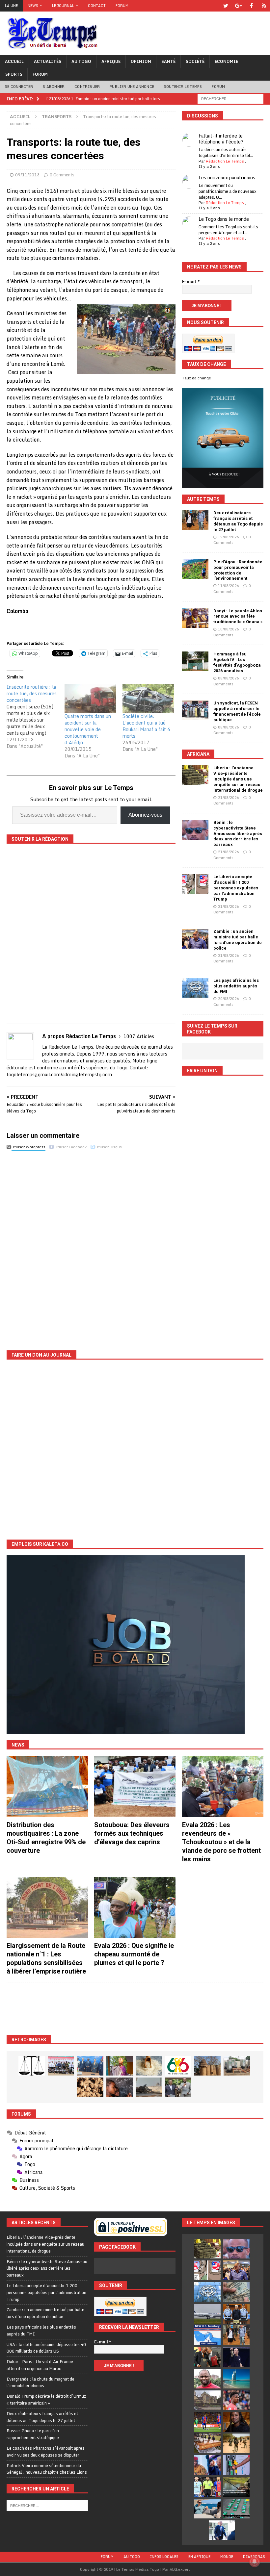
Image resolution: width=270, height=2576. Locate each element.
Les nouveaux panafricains (227, 178)
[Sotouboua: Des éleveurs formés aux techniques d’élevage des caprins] (135, 1787)
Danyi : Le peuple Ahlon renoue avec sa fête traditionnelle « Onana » (238, 616)
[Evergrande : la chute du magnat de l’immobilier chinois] (236, 2314)
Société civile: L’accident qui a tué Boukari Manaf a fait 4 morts (146, 726)
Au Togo (81, 61)
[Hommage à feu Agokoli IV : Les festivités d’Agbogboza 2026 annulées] (195, 661)
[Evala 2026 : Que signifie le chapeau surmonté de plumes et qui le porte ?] (135, 1907)
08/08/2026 (229, 678)
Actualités (48, 61)
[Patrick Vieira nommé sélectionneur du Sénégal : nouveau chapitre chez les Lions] (207, 2379)
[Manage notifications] (255, 2562)
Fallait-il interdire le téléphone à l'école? (221, 139)
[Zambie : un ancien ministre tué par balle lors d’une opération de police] (195, 939)
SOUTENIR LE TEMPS (183, 87)
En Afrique (199, 2557)
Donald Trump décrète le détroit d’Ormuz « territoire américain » (46, 2399)
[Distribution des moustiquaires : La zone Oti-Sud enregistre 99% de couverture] (47, 1787)
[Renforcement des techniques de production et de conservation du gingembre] (90, 2087)
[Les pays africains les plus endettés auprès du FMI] (195, 988)
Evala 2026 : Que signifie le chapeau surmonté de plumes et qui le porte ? (134, 1954)
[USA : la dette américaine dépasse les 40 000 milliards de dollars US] (236, 2292)
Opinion (141, 61)
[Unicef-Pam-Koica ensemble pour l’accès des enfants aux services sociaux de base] (90, 2066)
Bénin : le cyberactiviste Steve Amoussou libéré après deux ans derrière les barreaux (238, 834)
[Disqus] (91, 1245)
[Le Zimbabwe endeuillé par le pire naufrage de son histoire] (207, 2443)
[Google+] (239, 6)
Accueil (14, 61)
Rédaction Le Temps (225, 161)
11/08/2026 (229, 586)
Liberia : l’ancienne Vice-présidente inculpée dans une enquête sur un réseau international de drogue (238, 779)
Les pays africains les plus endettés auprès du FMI (236, 986)
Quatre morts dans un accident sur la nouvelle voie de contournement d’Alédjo (88, 729)
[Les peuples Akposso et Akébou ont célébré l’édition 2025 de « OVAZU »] (149, 2066)
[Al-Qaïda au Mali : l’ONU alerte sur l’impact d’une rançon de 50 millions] (236, 2443)
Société (195, 61)
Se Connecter (19, 87)
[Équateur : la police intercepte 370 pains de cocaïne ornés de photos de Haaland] (236, 2509)
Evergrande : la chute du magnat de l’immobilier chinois (40, 2382)
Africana (198, 754)
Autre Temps (203, 499)
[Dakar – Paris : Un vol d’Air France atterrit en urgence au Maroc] (207, 2314)
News (33, 6)
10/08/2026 (229, 629)
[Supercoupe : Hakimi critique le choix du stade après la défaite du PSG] (207, 2422)
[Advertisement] (135, 2009)
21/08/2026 (229, 798)
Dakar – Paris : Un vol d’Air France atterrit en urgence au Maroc (40, 2365)
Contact (97, 6)
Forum (122, 6)
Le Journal (63, 6)
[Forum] (264, 6)
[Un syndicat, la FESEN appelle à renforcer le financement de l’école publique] (195, 710)
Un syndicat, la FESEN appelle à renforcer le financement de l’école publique (237, 711)
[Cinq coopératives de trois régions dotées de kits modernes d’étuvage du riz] (237, 2066)
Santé (168, 61)
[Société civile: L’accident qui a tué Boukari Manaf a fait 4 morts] (148, 698)
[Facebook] (251, 6)
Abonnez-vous (145, 815)
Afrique (111, 61)
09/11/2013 (27, 175)
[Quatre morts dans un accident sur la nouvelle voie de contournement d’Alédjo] (90, 698)
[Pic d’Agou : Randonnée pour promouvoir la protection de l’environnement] (195, 569)
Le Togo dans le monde (224, 219)
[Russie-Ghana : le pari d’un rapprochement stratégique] (207, 2357)
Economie (226, 61)
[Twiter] (226, 6)
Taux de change (197, 378)
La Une (11, 6)
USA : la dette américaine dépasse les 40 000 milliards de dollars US (46, 2348)
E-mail (191, 282)
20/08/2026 (229, 999)
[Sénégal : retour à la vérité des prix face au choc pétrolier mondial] (236, 2465)
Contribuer (87, 87)
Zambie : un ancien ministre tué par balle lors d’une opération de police (238, 940)
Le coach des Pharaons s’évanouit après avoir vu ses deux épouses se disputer (46, 2451)
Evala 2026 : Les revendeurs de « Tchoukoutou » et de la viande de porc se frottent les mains (221, 1842)
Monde (227, 2557)
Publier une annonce (132, 87)
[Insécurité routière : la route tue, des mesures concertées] (36, 717)
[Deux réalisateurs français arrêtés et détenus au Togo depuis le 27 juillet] (195, 520)
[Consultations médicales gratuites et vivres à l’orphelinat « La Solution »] (61, 2066)
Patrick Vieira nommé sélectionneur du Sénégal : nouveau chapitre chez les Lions (47, 2469)
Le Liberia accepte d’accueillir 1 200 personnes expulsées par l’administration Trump (236, 888)
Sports (14, 74)
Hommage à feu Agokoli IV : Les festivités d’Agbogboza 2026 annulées (237, 662)
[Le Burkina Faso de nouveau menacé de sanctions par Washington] (207, 2465)
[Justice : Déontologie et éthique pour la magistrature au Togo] (32, 2066)
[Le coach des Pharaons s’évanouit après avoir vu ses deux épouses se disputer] (236, 2357)
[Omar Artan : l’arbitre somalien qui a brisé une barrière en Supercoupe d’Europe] (207, 2487)
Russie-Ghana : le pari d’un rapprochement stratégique (33, 2434)
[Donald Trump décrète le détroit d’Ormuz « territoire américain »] (207, 2335)
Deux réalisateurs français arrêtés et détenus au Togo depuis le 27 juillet (238, 521)
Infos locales (164, 2557)
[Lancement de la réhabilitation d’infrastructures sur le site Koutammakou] (207, 2066)
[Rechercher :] (230, 98)
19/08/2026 (229, 537)
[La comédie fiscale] (178, 2087)
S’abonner (54, 87)
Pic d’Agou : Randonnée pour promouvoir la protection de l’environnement (238, 570)
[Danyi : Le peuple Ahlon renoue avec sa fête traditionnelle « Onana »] (195, 618)
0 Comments (62, 175)
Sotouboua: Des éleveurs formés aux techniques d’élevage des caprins (132, 1833)
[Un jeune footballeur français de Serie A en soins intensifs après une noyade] (236, 2400)
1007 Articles (139, 1036)
